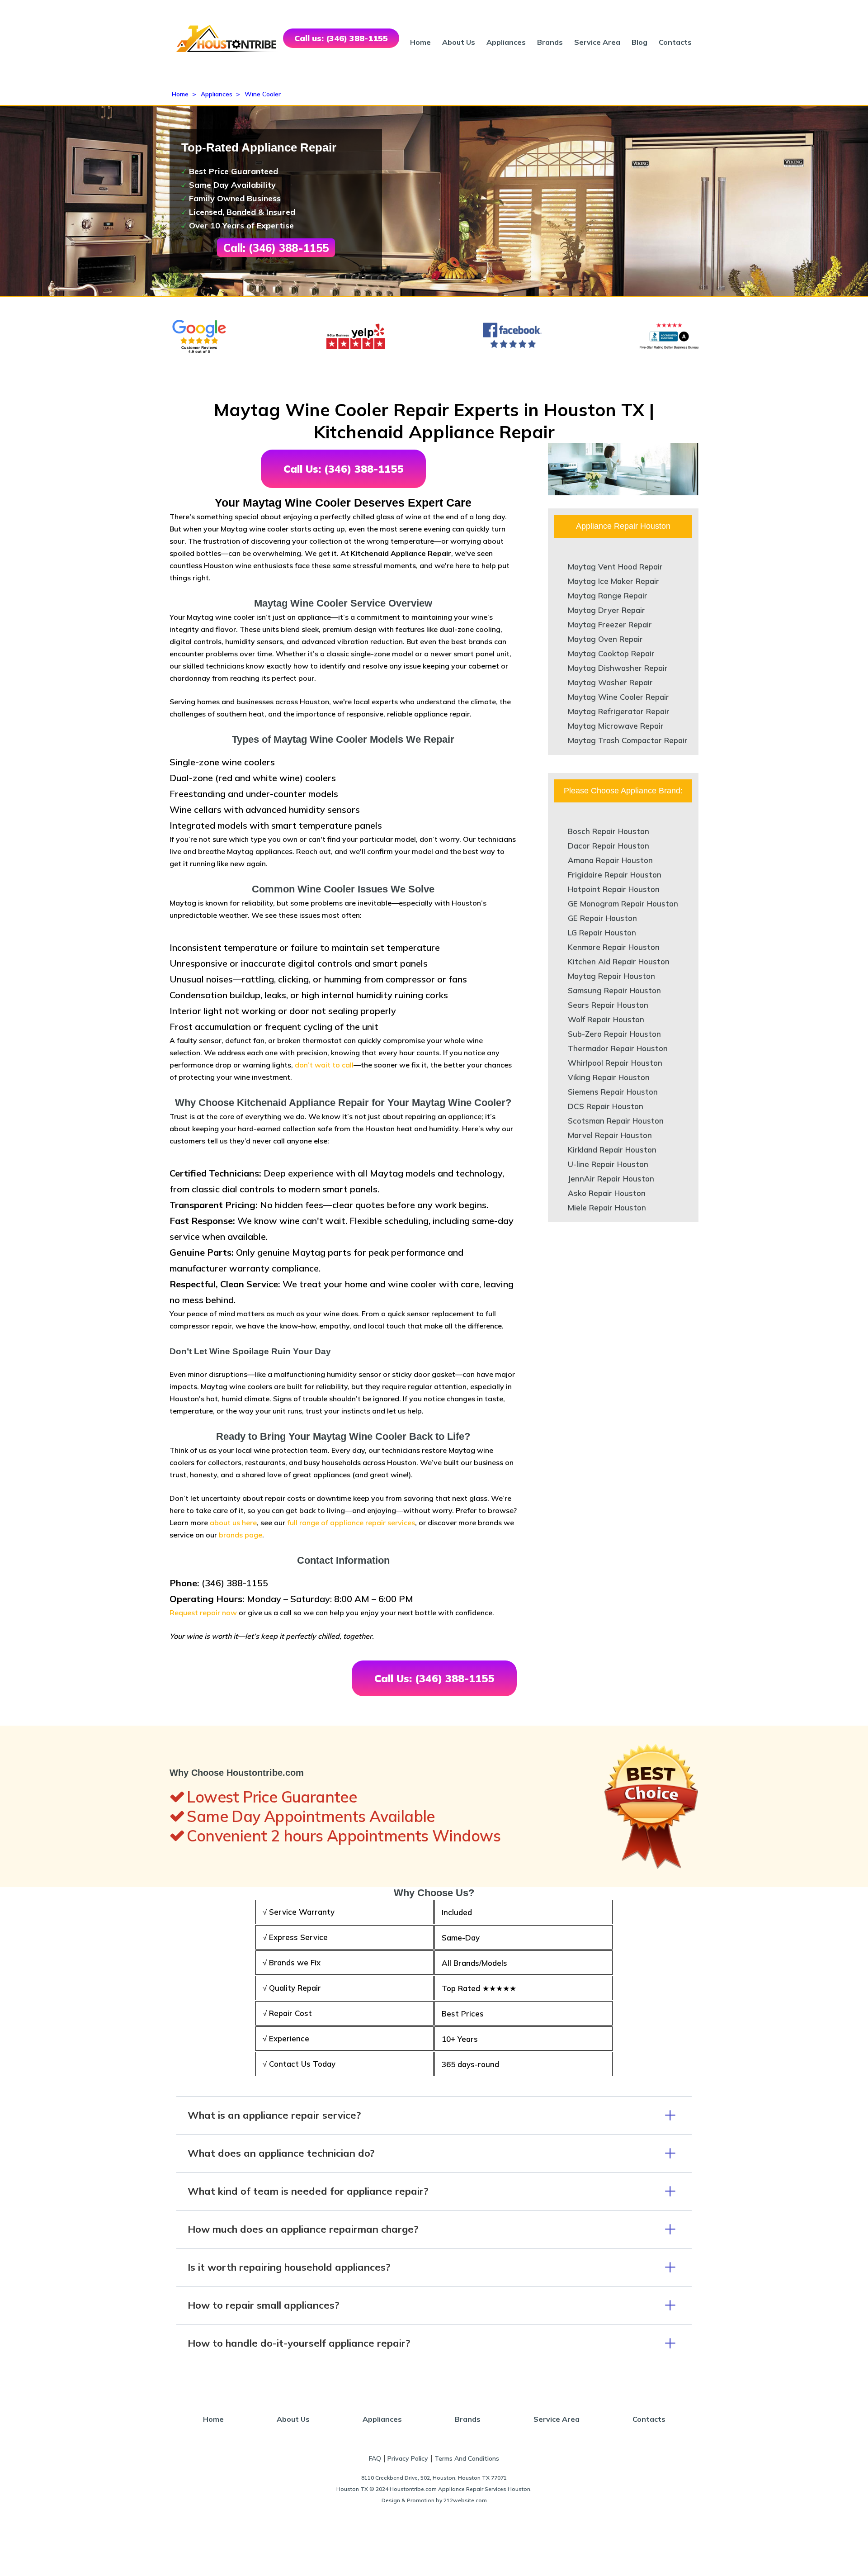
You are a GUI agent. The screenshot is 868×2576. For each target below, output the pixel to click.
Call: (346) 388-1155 (276, 248)
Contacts (675, 42)
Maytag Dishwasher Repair (618, 668)
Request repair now (203, 1613)
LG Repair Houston (602, 932)
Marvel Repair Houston (610, 1135)
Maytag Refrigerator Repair (619, 711)
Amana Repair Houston (610, 860)
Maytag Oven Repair (605, 639)
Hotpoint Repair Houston (614, 889)
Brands (550, 42)
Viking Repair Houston (609, 1077)
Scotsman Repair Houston (616, 1121)
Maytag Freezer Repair (610, 624)
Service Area (597, 42)
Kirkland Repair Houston (612, 1150)
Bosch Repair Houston (609, 831)
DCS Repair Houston (606, 1106)
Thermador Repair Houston (618, 1048)
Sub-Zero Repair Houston (614, 1034)
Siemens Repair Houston (613, 1092)
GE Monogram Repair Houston (623, 904)
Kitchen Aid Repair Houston (619, 961)
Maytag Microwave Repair (616, 726)
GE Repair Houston (602, 918)
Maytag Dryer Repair (606, 610)
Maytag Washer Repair (610, 682)
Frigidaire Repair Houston (615, 875)
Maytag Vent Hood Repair (615, 567)
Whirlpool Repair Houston (615, 1063)
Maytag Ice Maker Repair (613, 581)
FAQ (375, 2458)
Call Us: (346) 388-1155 (343, 469)
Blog (639, 42)
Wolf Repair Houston (606, 1019)
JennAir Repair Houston (611, 1179)
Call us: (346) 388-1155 (341, 38)
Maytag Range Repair (608, 595)
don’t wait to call (324, 1065)
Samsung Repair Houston (614, 990)
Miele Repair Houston (607, 1207)
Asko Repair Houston (607, 1193)
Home (420, 42)
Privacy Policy (408, 2458)
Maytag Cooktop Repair (611, 653)
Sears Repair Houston (608, 1005)
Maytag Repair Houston (611, 976)
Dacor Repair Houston (609, 846)
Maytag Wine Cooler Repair (618, 697)
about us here (233, 1523)
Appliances (506, 42)
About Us (459, 42)
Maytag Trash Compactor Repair (628, 740)
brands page (241, 1535)
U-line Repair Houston (608, 1164)
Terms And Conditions (467, 2458)
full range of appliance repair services (351, 1523)
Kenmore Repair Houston (614, 947)
